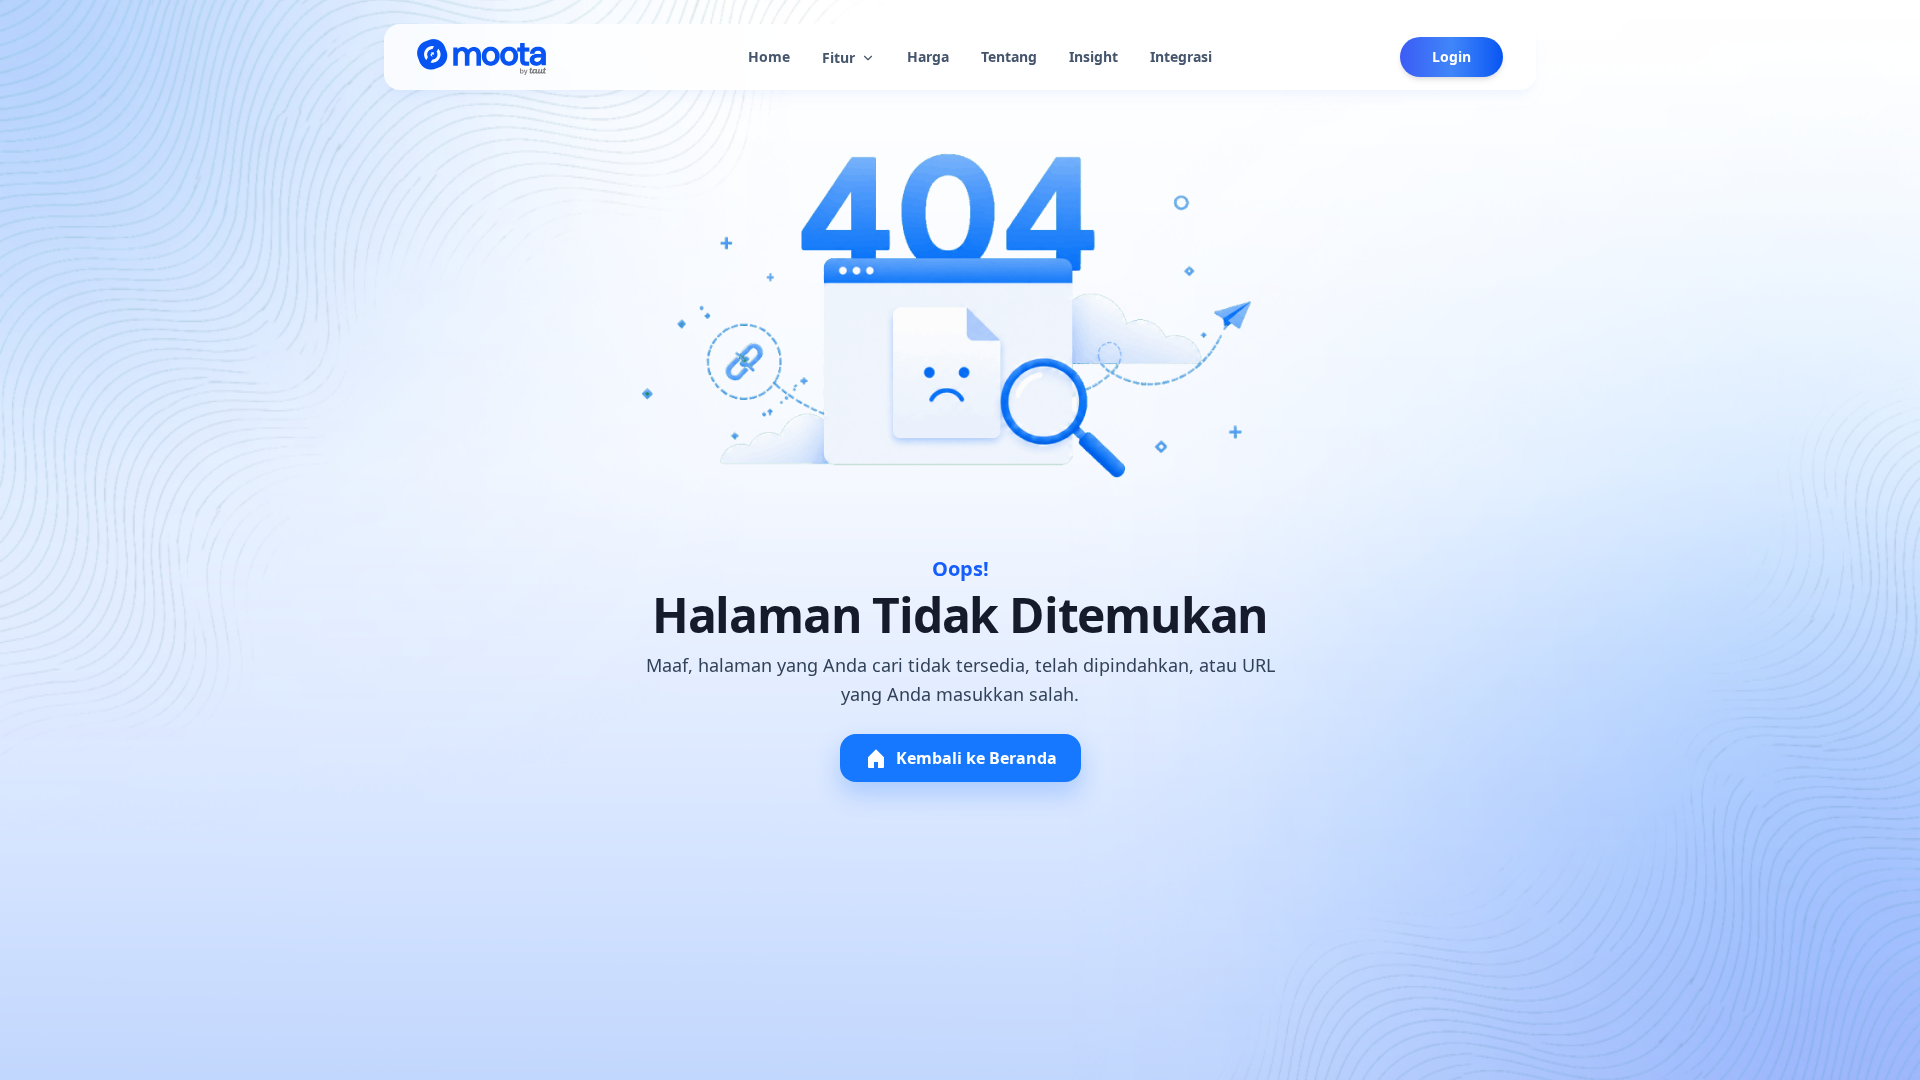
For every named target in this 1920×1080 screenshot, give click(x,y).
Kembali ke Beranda (976, 758)
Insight (1093, 56)
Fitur (838, 57)
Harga (928, 56)
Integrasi (1181, 56)
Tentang (1009, 56)
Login (1451, 56)
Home (769, 56)
